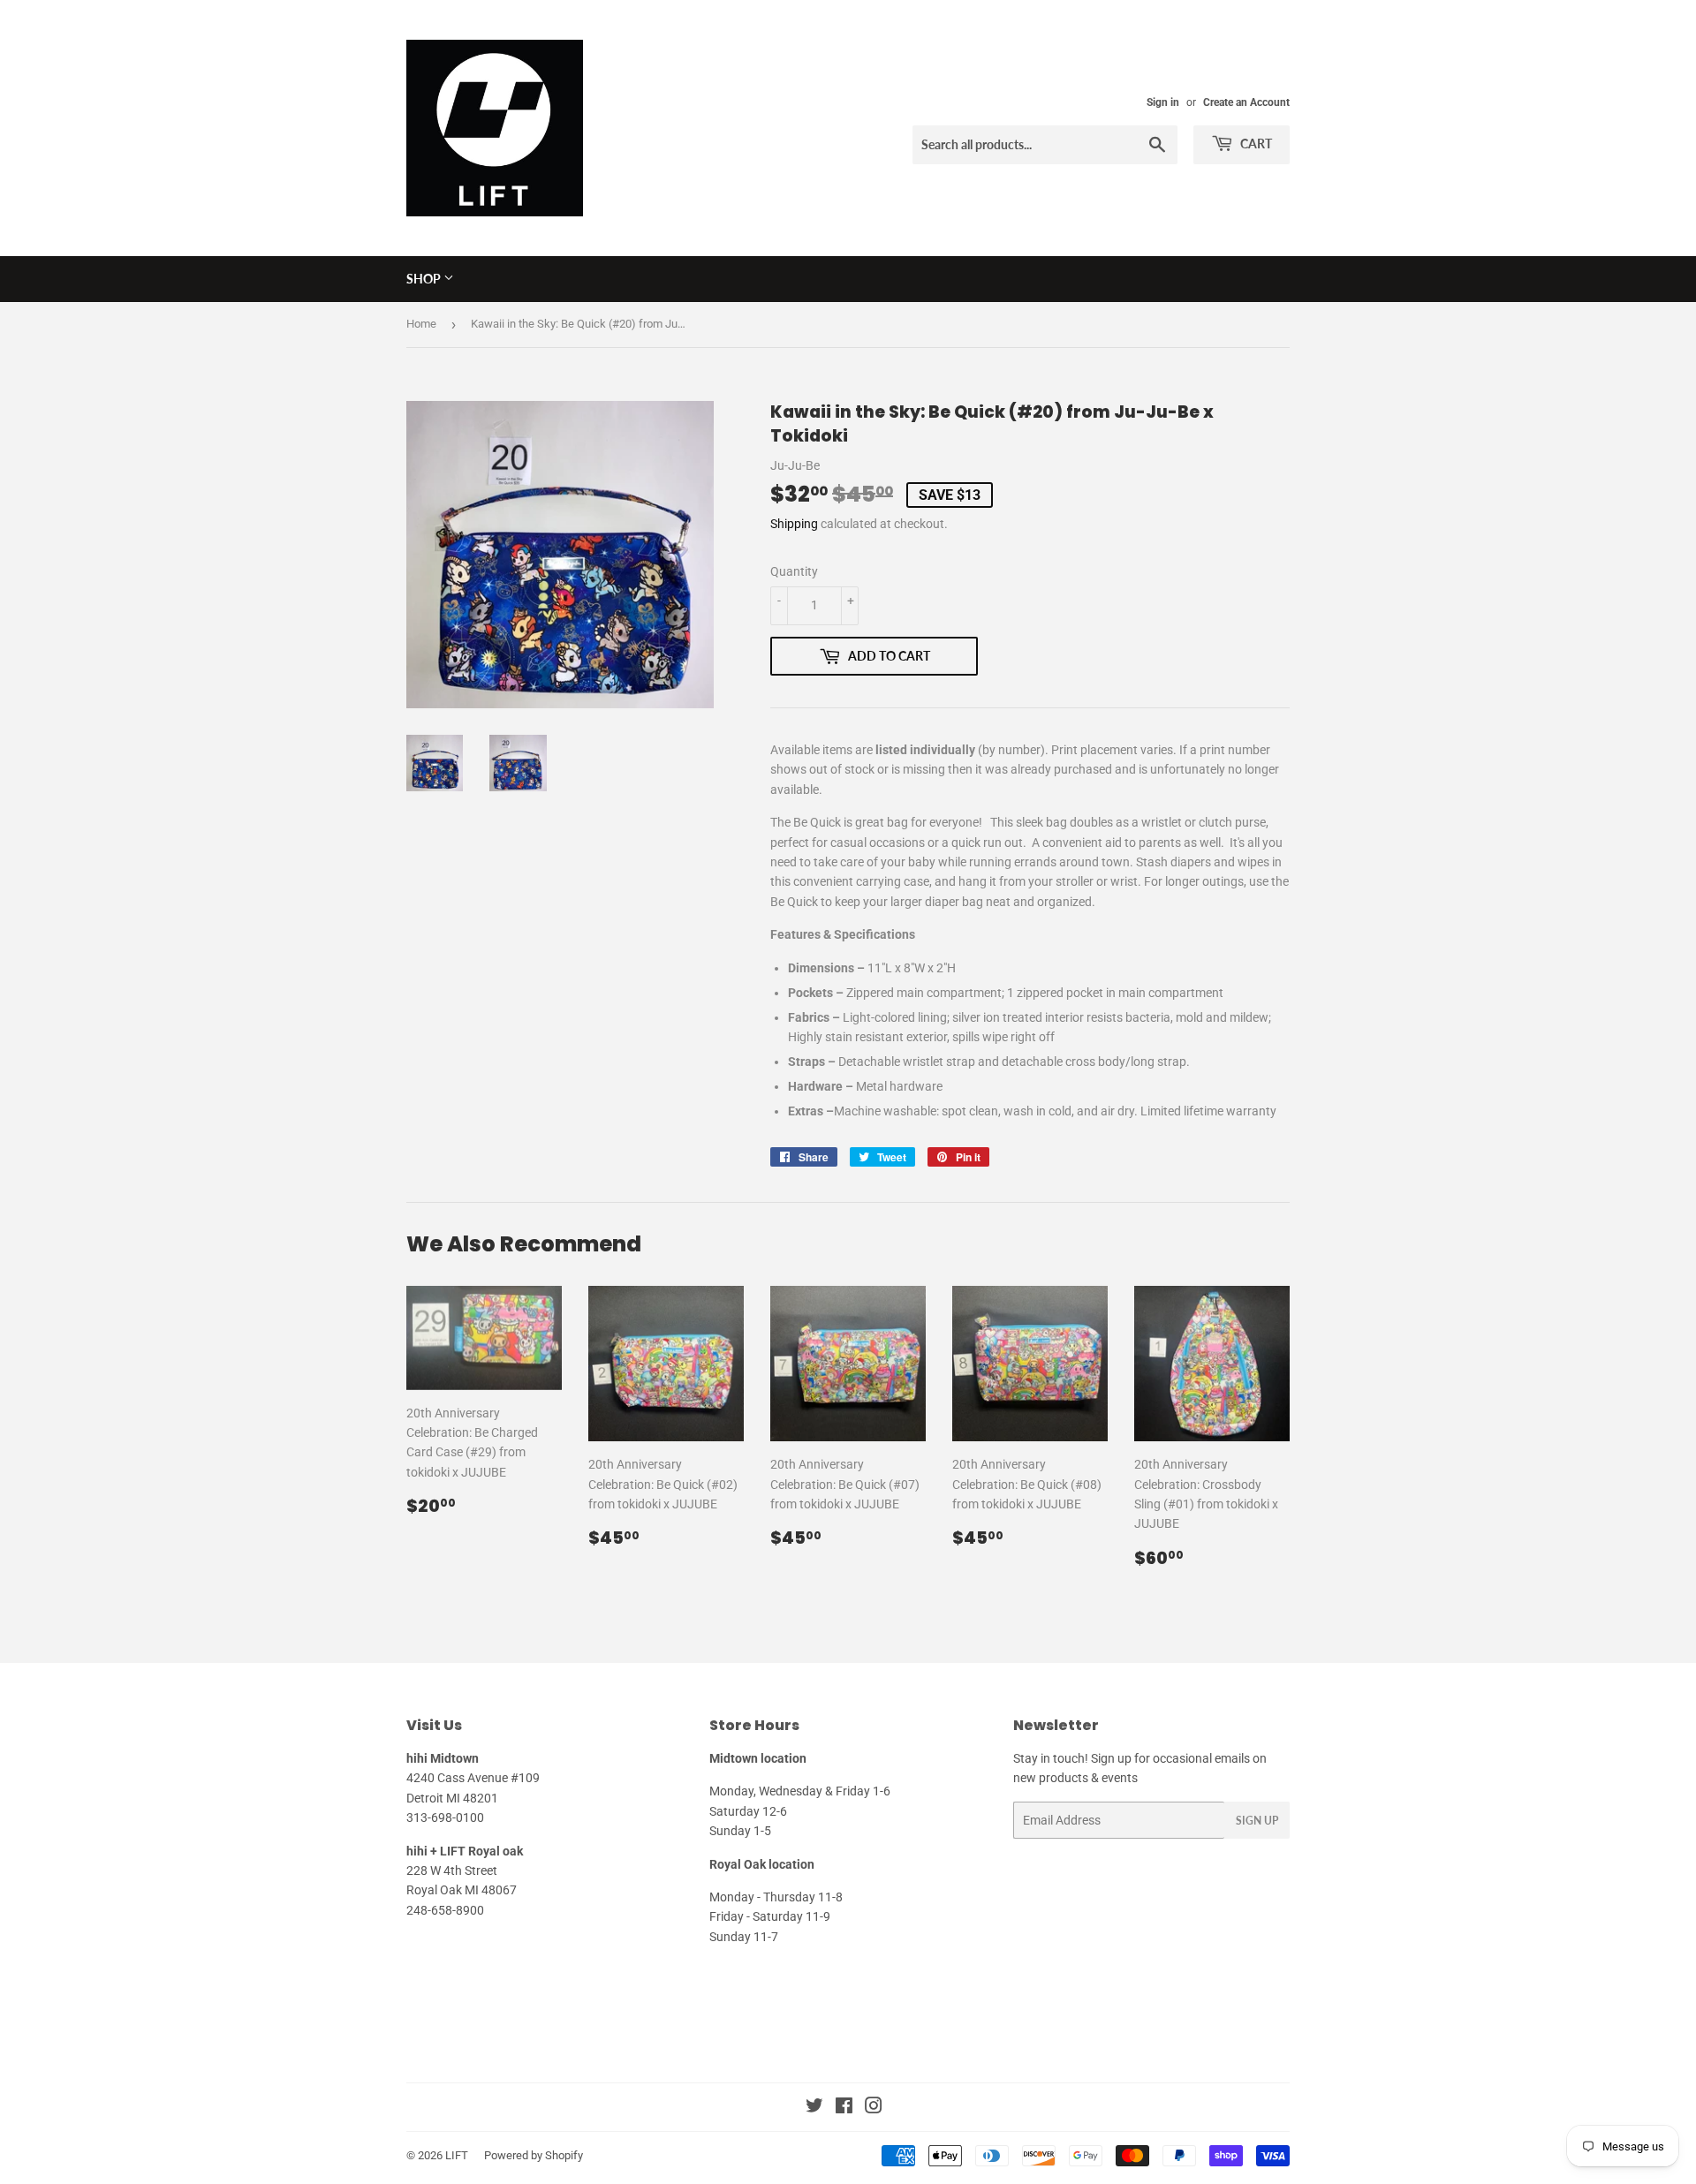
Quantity (794, 571)
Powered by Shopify (534, 2155)
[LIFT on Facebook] (844, 2108)
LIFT (457, 2155)
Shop (425, 279)
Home (421, 324)
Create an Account (1246, 102)
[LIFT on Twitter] (814, 2108)
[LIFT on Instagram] (874, 2108)
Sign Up (1257, 1821)
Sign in (1163, 102)
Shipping (794, 524)
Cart (1255, 144)
